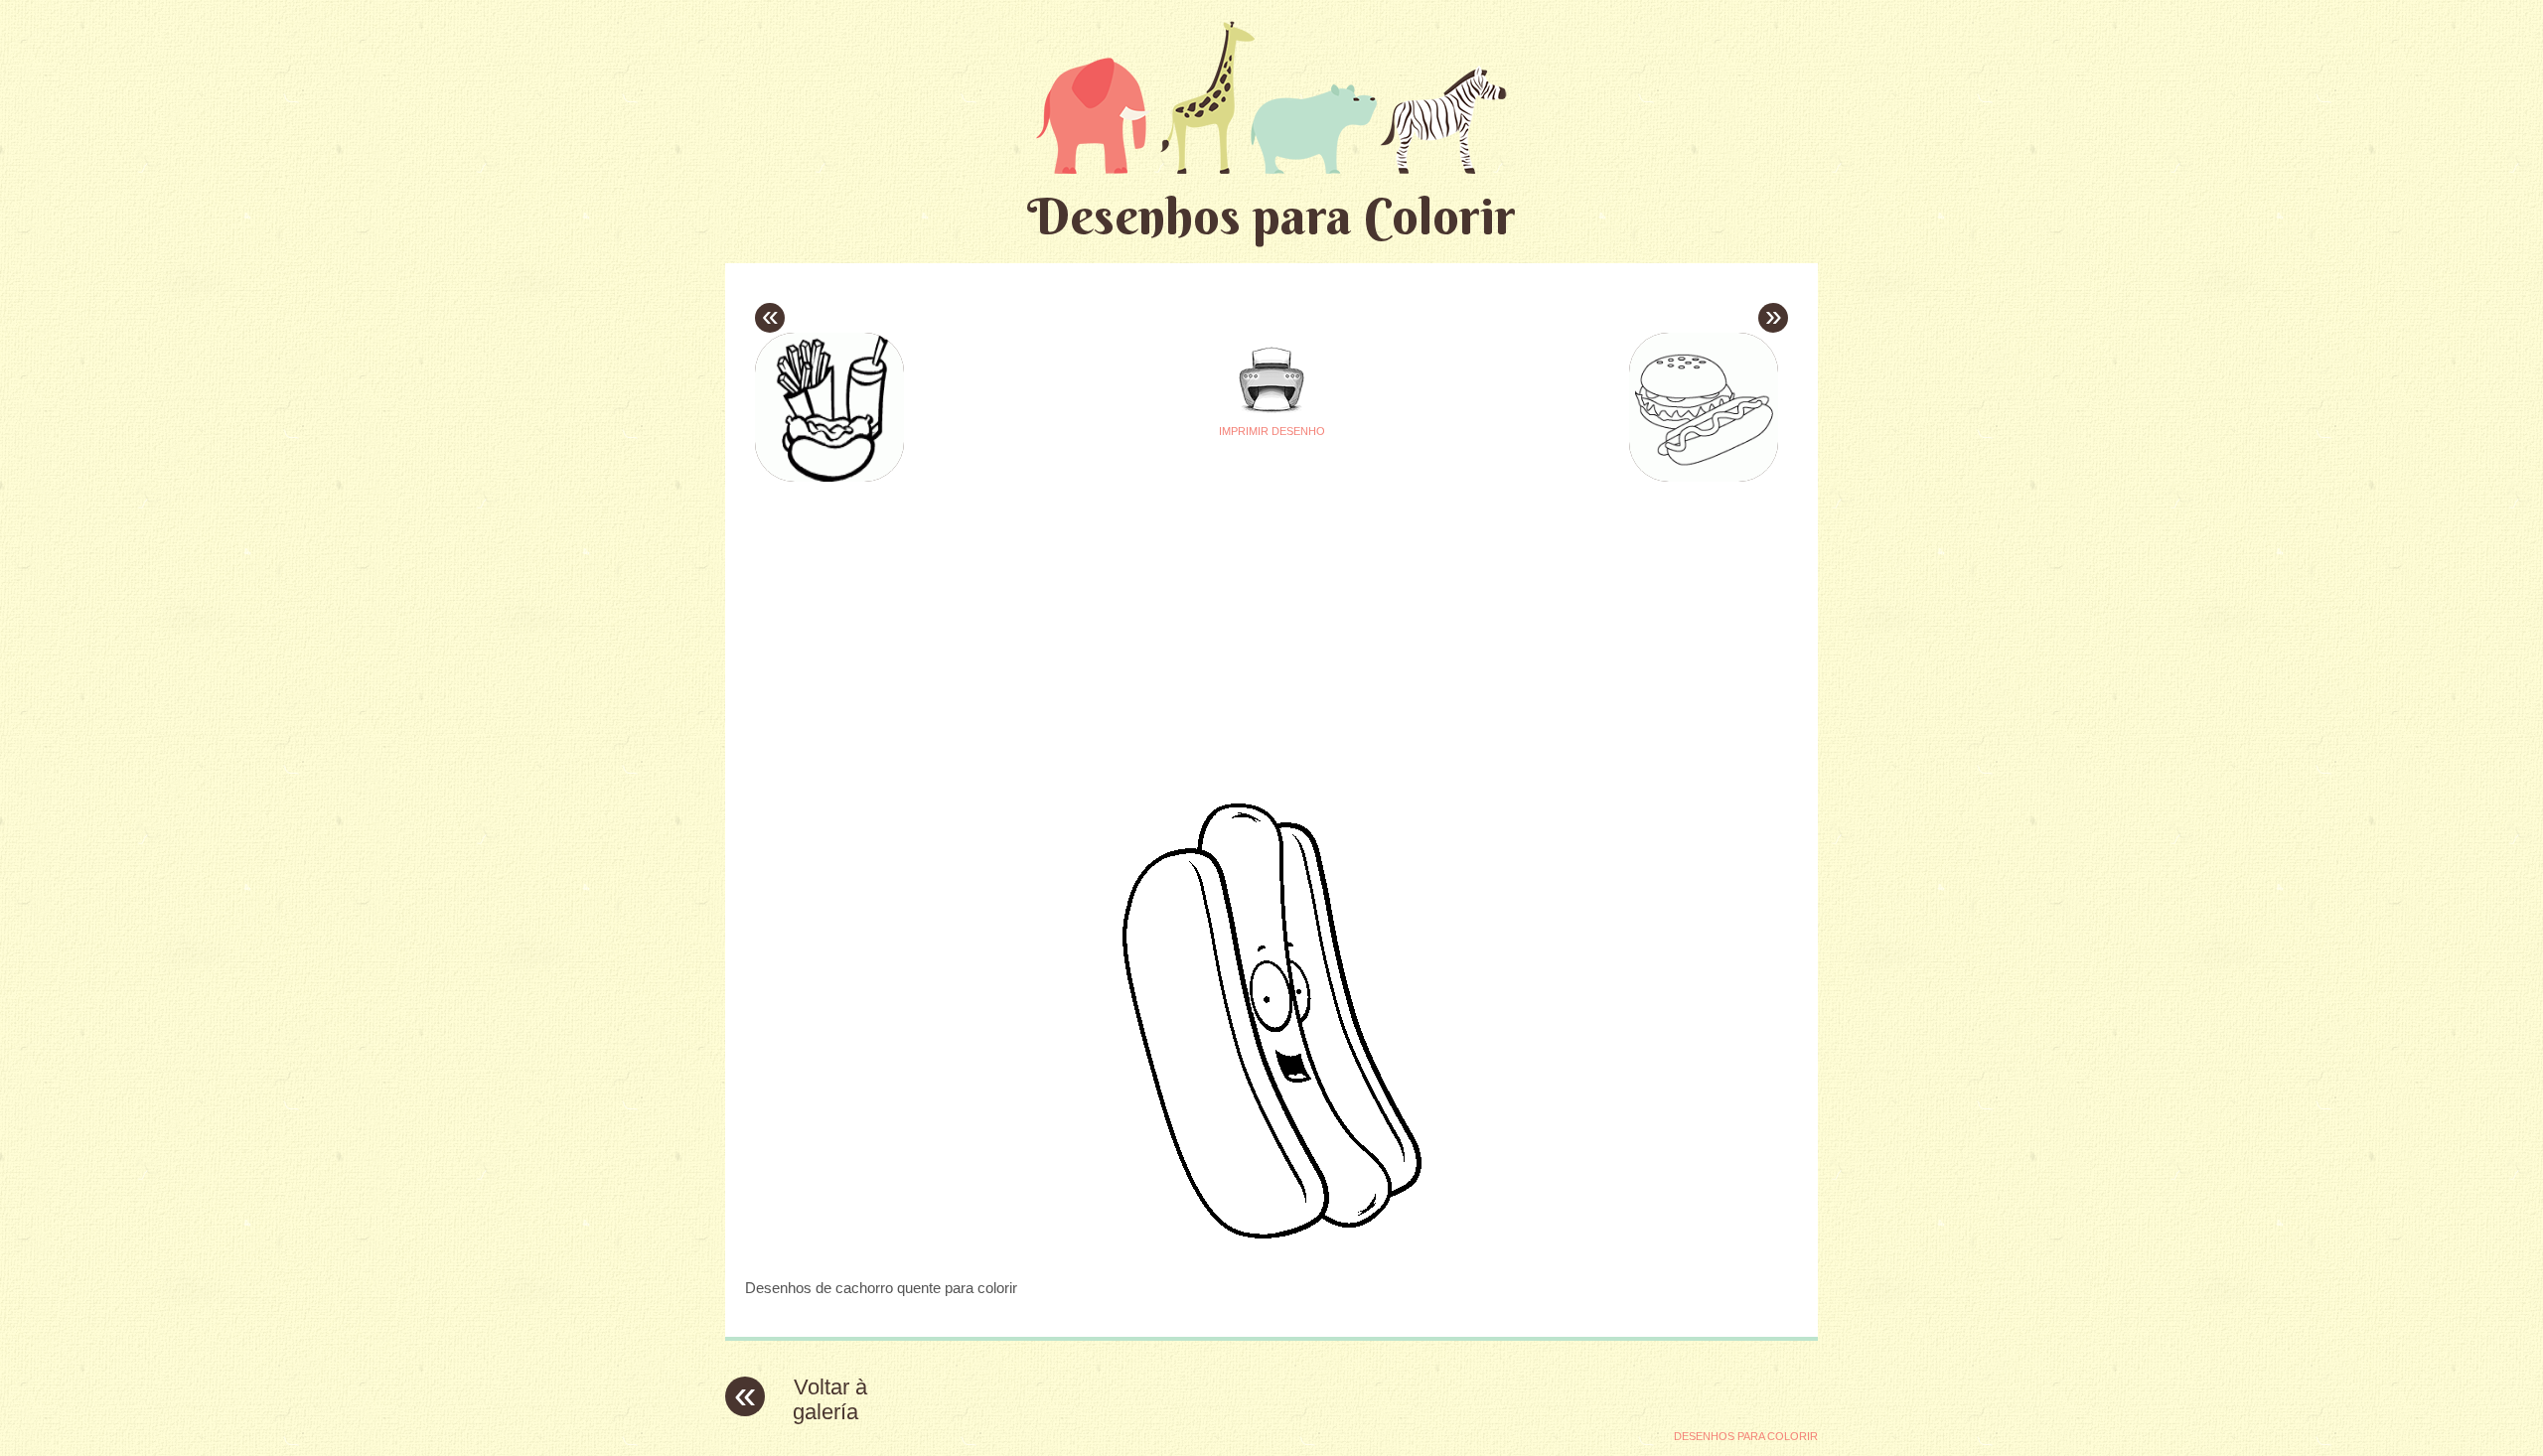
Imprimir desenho (1272, 431)
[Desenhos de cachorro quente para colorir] (1272, 1249)
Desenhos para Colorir (1271, 216)
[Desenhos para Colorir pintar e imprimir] (1271, 97)
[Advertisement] (1085, 627)
